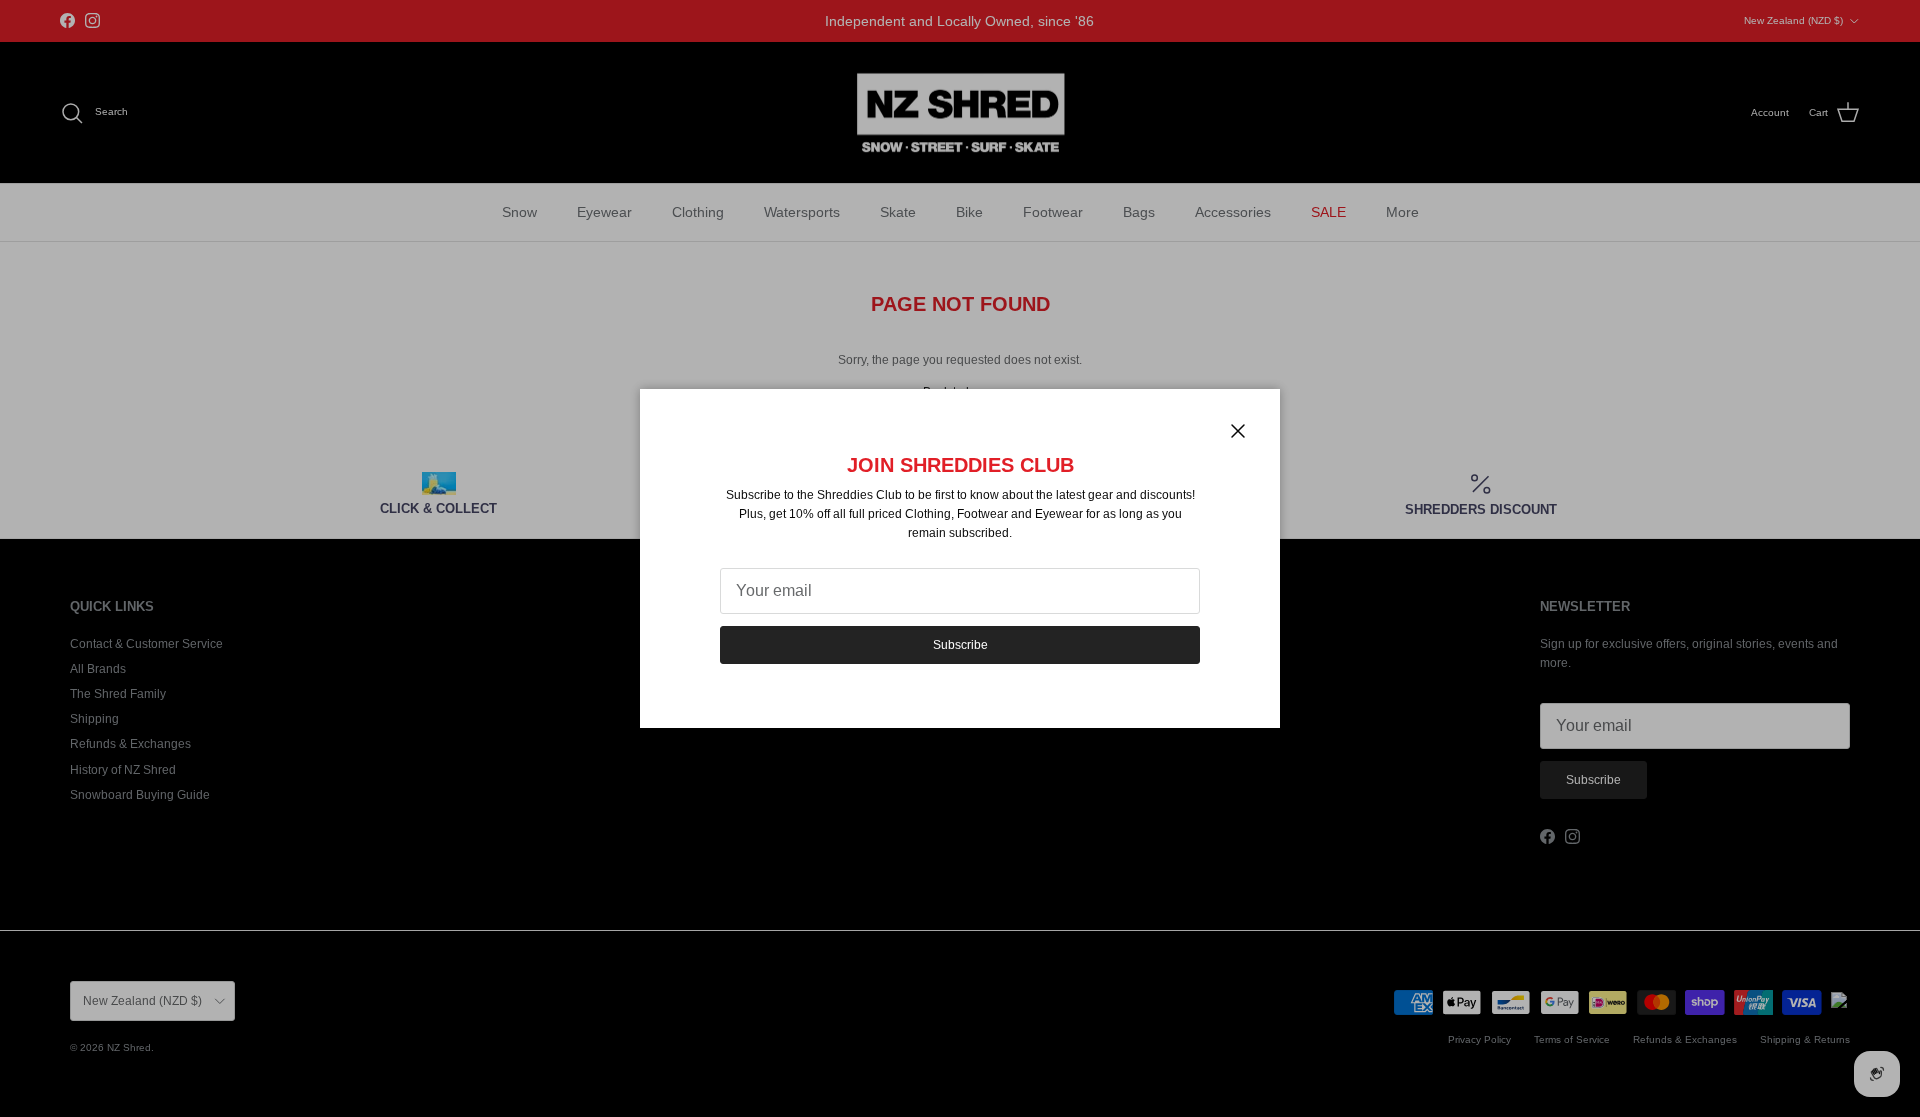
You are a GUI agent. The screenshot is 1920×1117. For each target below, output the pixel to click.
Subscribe (960, 645)
